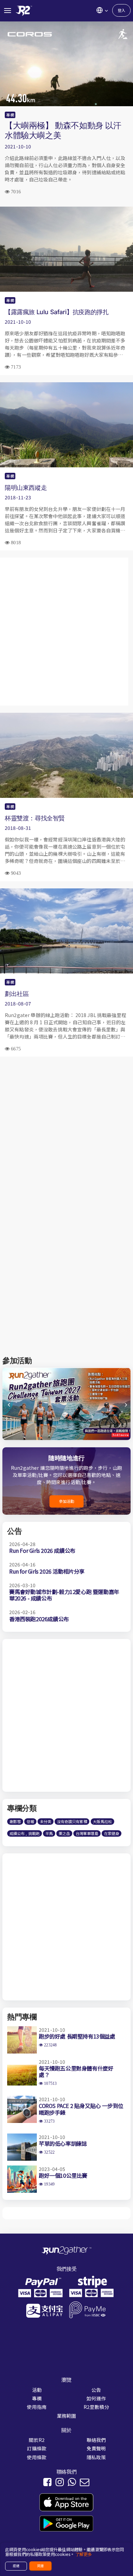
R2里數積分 (96, 2407)
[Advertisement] (66, 632)
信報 (30, 1821)
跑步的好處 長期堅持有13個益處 (77, 2036)
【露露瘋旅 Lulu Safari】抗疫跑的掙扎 (57, 312)
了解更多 (84, 2554)
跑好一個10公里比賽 (63, 2175)
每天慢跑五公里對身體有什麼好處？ (76, 2071)
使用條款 (37, 2457)
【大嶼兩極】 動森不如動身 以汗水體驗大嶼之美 (63, 130)
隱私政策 (96, 2457)
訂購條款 (37, 2448)
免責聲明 (96, 2448)
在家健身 (112, 1833)
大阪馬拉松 (102, 1821)
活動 (37, 2390)
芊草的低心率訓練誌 (63, 2143)
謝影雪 (15, 1821)
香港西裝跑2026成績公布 (39, 1619)
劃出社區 (17, 994)
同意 (41, 2566)
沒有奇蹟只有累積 (72, 1821)
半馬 (49, 1833)
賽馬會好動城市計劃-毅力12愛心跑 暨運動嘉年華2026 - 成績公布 (64, 1595)
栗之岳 (64, 1833)
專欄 (10, 115)
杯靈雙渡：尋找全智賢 (35, 818)
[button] (125, 1407)
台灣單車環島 (87, 1833)
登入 (121, 10)
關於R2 (37, 2440)
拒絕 (16, 2566)
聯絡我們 (96, 2440)
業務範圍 (67, 2416)
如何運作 (96, 2398)
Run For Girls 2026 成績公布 (42, 1550)
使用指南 (37, 2407)
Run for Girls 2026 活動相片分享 (47, 1571)
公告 (96, 2390)
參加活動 (67, 1501)
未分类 (46, 1821)
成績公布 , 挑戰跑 (25, 1833)
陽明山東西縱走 (26, 487)
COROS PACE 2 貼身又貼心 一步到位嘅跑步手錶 (81, 2109)
